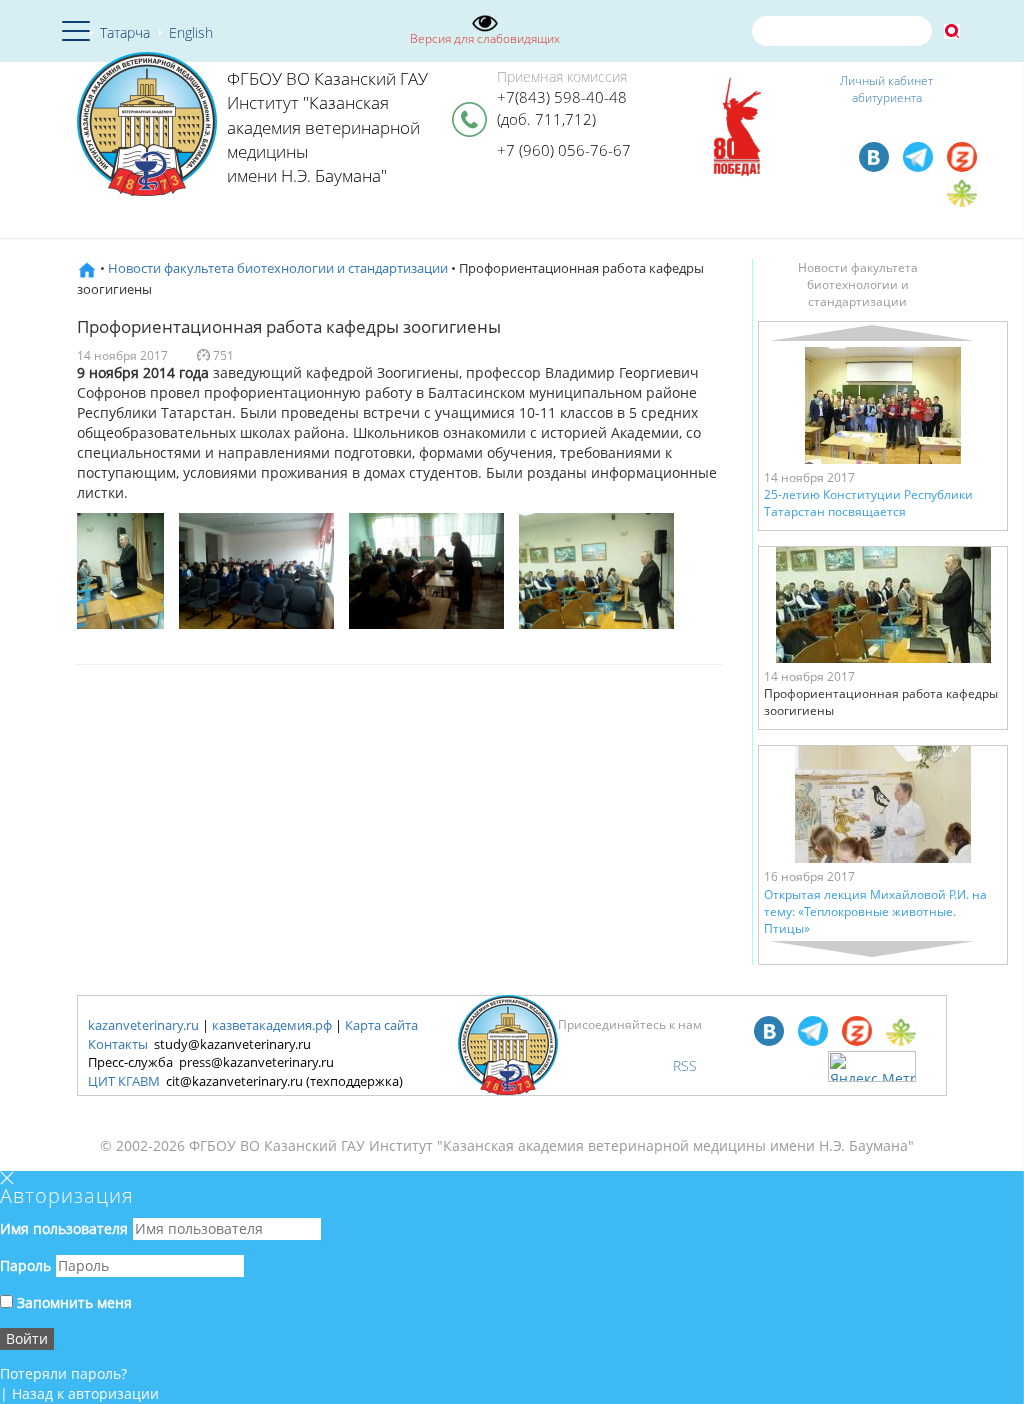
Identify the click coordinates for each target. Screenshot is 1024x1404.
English (191, 32)
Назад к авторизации (85, 1393)
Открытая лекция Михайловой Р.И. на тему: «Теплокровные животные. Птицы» (875, 911)
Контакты (118, 1044)
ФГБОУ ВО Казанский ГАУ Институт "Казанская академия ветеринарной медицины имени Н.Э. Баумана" (327, 127)
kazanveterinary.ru (143, 1025)
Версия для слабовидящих (485, 38)
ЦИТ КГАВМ (124, 1081)
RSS (685, 1065)
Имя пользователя (64, 1228)
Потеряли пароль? (63, 1373)
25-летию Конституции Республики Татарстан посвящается (868, 503)
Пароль (25, 1265)
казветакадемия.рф (272, 1025)
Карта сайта (381, 1025)
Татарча (125, 32)
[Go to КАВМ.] (87, 268)
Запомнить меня (72, 1302)
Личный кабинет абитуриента (886, 89)
